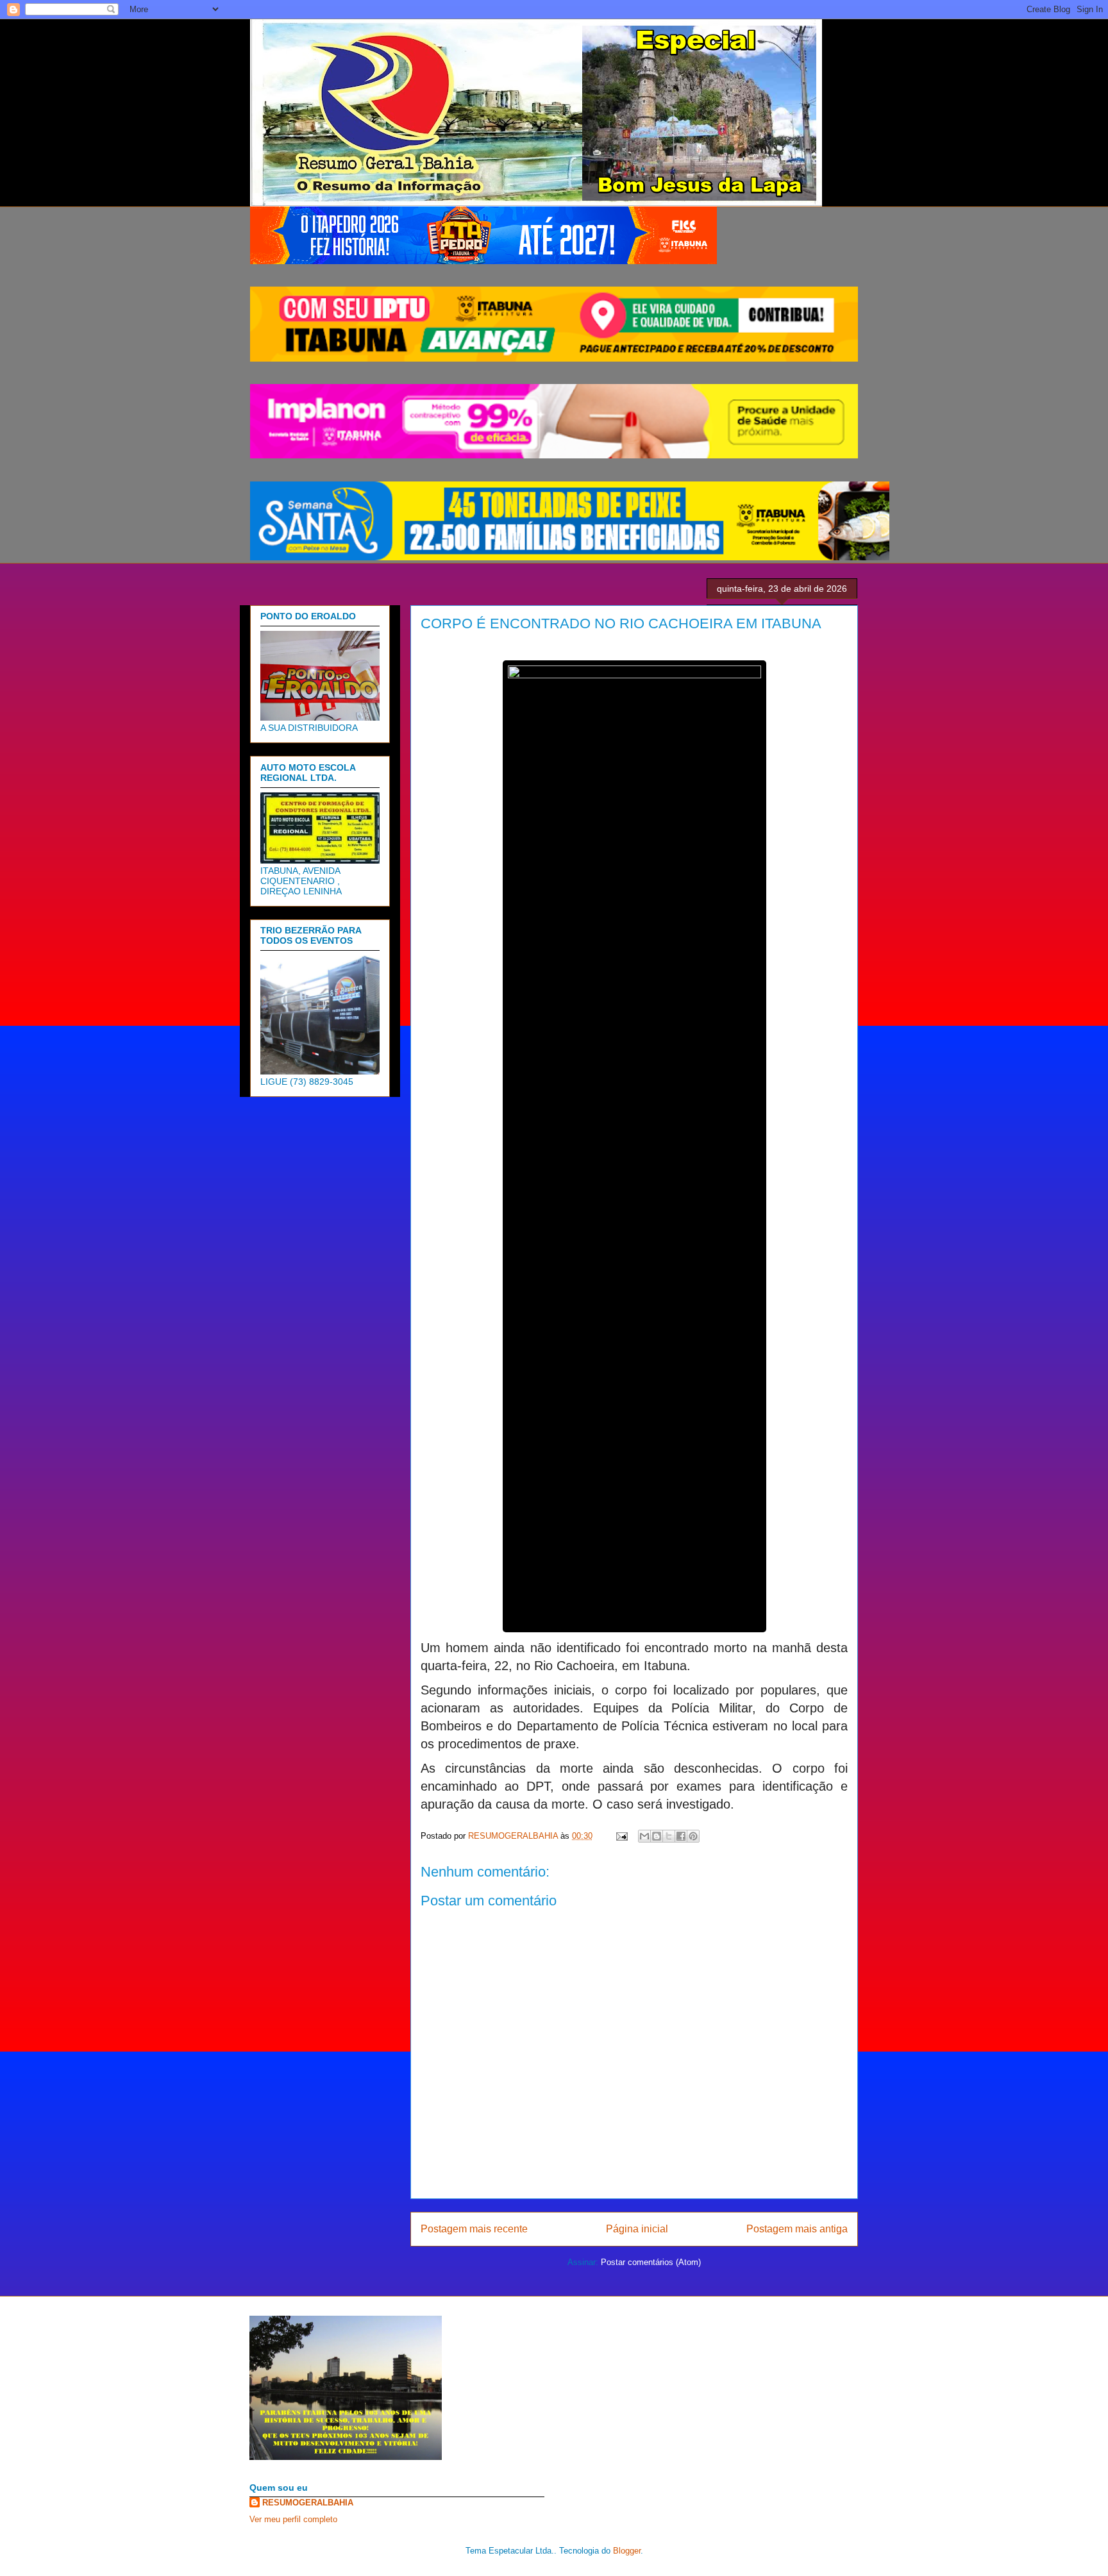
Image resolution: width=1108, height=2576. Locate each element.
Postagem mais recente (474, 2229)
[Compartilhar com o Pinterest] (693, 1836)
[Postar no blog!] (657, 1836)
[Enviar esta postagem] (621, 1836)
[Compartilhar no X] (669, 1836)
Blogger (627, 2551)
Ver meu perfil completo (293, 2519)
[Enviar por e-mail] (644, 1836)
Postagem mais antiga (797, 2229)
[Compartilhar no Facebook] (681, 1836)
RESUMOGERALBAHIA (308, 2503)
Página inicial (637, 2229)
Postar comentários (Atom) (651, 2262)
